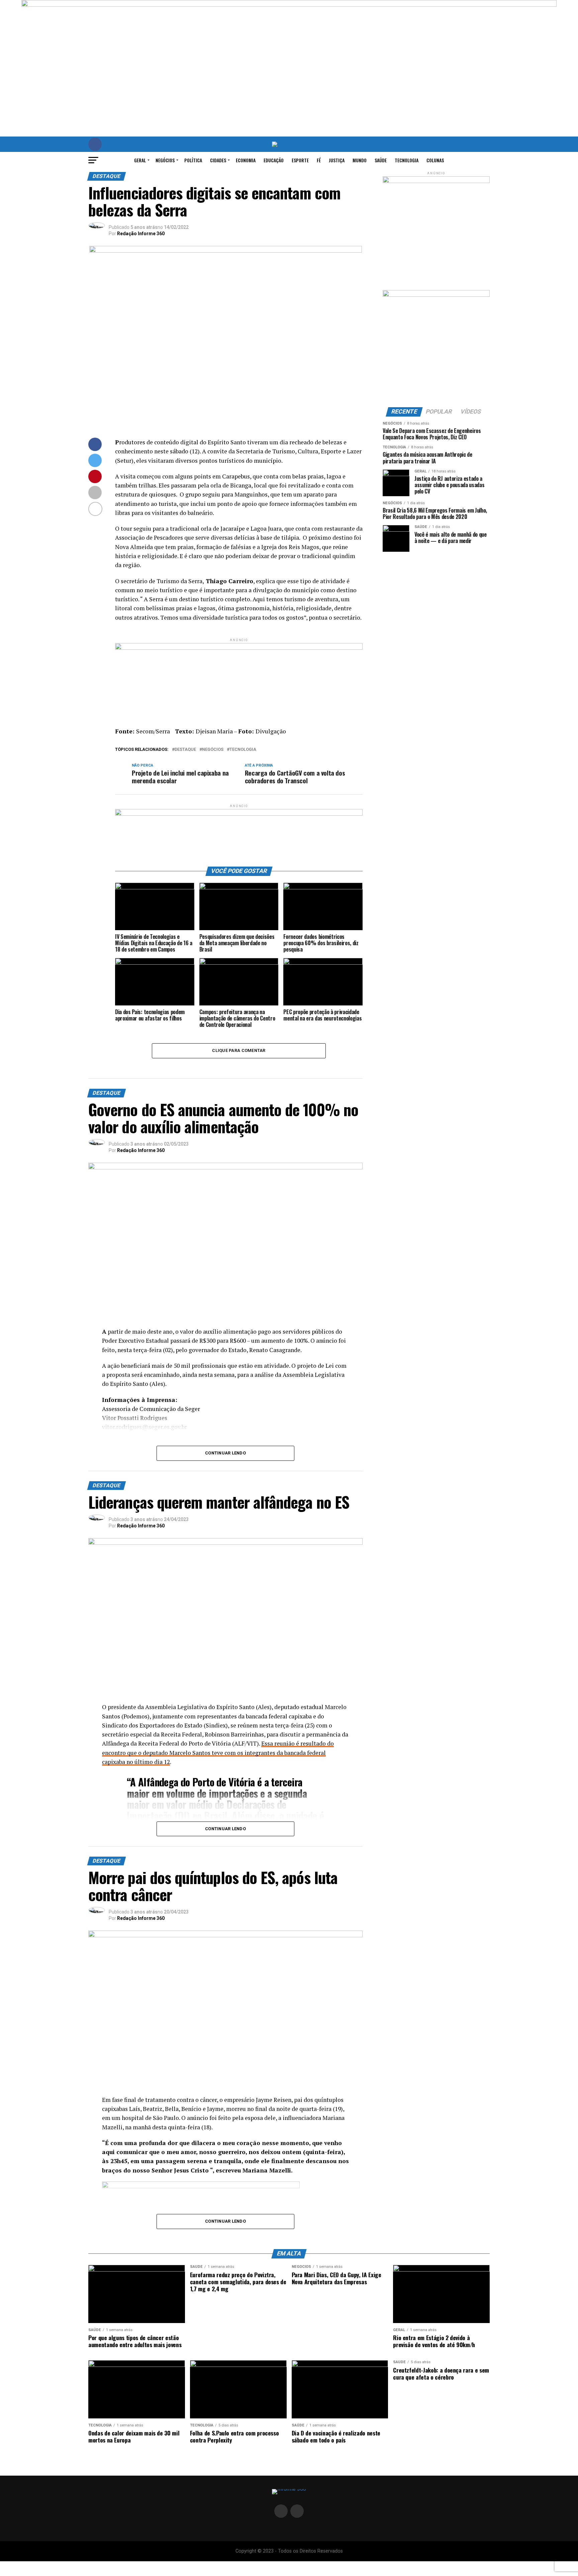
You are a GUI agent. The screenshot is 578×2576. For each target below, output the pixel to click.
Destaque (185, 750)
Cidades (218, 160)
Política (193, 160)
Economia (246, 160)
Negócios (165, 160)
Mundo (360, 160)
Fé (319, 160)
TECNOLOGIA (243, 750)
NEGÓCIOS (213, 750)
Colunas (435, 160)
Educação (274, 160)
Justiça (337, 160)
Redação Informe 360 (141, 234)
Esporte (300, 160)
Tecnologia (407, 160)
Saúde (381, 160)
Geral (140, 160)
